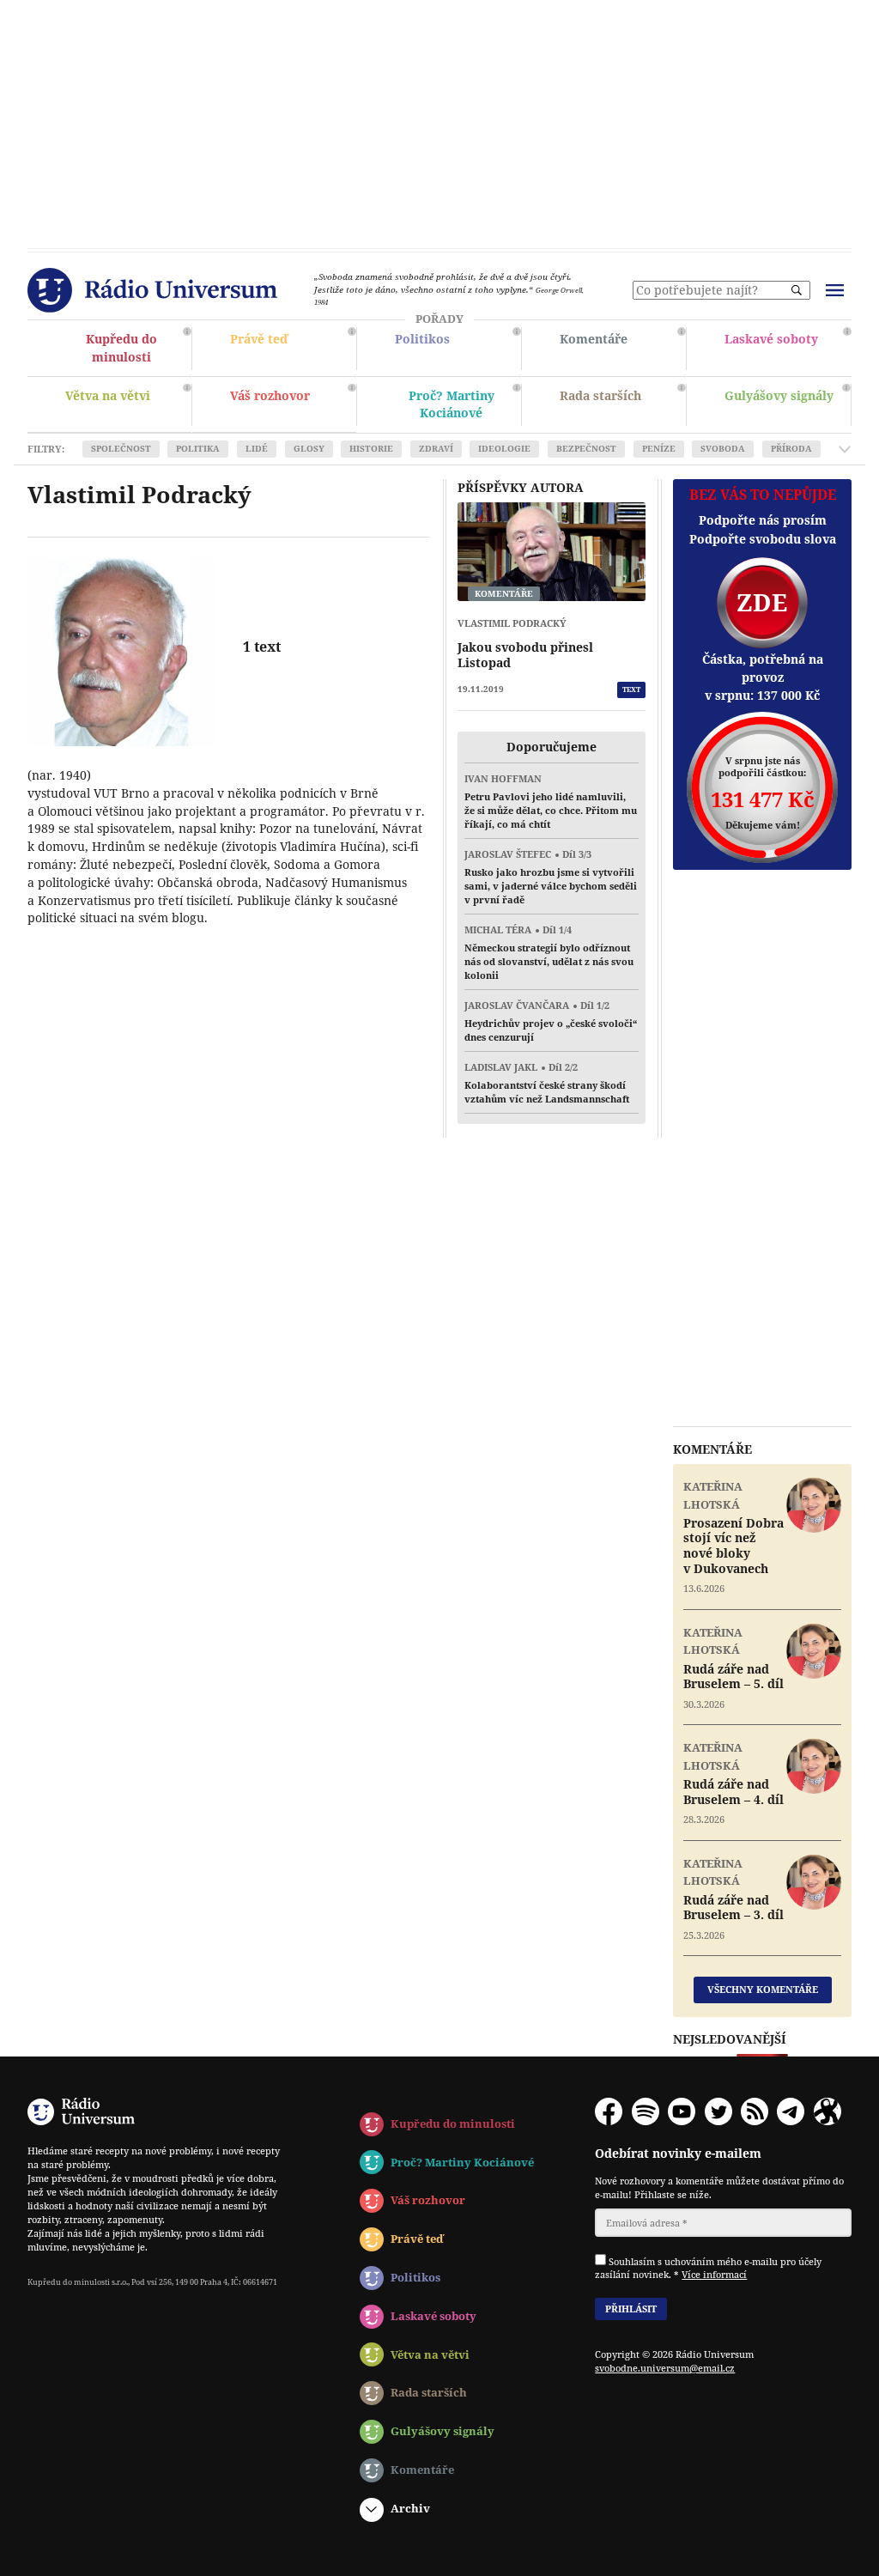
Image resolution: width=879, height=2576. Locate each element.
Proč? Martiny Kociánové (456, 407)
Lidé (257, 449)
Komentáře (621, 350)
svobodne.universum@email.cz (665, 2368)
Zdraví (436, 449)
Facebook (609, 2111)
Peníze (659, 449)
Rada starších (621, 407)
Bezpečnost (586, 449)
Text (631, 689)
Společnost (121, 449)
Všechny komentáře (763, 1989)
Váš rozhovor (270, 395)
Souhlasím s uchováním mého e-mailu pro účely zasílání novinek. (708, 2267)
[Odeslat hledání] (797, 290)
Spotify (646, 2111)
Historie (371, 449)
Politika (198, 449)
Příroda (791, 449)
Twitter (718, 2111)
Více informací (714, 2274)
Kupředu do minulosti (126, 350)
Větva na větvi (126, 405)
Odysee (827, 2111)
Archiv (410, 2508)
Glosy (309, 449)
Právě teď (291, 350)
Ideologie (504, 449)
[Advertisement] (439, 120)
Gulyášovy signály (785, 401)
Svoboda (723, 449)
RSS (755, 2111)
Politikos (456, 349)
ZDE (762, 602)
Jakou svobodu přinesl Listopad (525, 655)
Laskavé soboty (786, 349)
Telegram (791, 2111)
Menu (834, 290)
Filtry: (46, 449)
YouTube (682, 2111)
